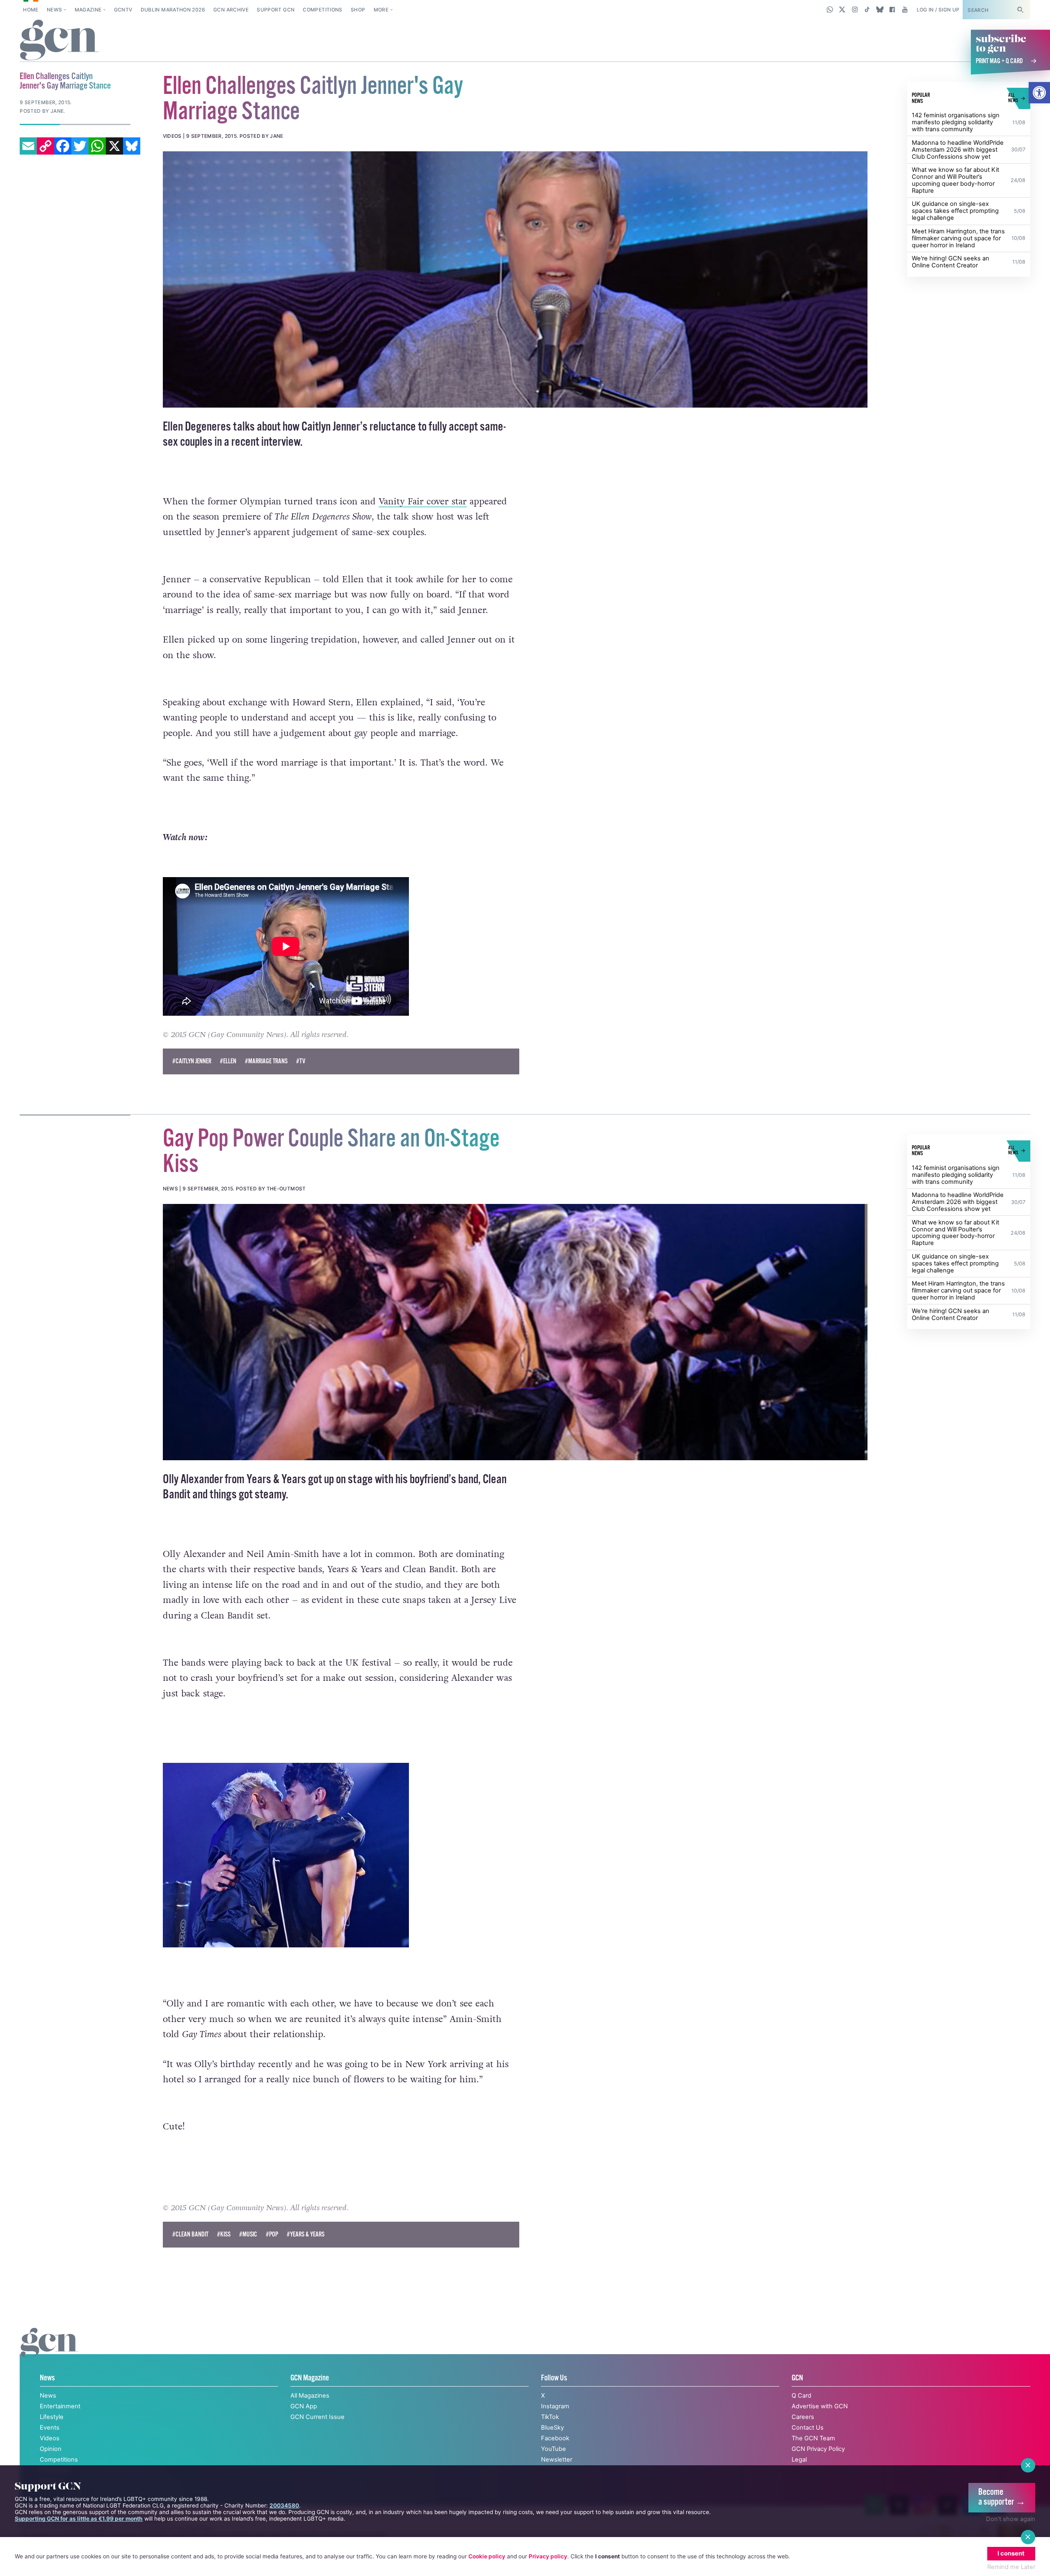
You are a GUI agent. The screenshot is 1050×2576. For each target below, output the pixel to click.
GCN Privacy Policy (818, 2449)
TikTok (550, 2417)
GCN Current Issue (317, 2417)
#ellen (228, 1061)
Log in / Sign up (938, 10)
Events (50, 2428)
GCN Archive (231, 10)
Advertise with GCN (820, 2406)
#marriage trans (266, 1061)
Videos (50, 2438)
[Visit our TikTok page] (867, 9)
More (381, 10)
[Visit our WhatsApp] (830, 9)
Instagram (555, 2406)
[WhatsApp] (97, 146)
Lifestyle (52, 2417)
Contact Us (808, 2428)
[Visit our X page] (842, 9)
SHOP (358, 10)
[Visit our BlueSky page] (880, 9)
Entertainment (60, 2406)
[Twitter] (80, 146)
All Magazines (310, 2396)
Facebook (555, 2438)
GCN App (304, 2406)
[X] (114, 146)
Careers (803, 2417)
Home (31, 10)
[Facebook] (63, 146)
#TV (301, 1061)
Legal (799, 2460)
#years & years (306, 2235)
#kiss (224, 2235)
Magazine (88, 10)
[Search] (1020, 10)
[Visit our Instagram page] (855, 9)
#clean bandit (190, 2235)
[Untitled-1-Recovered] (515, 279)
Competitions (322, 10)
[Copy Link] (46, 146)
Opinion (51, 2449)
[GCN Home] (59, 41)
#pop (272, 2235)
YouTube (554, 2449)
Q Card (801, 2396)
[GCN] (49, 2351)
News (54, 10)
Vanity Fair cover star (423, 502)
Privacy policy (548, 2556)
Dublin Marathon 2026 (173, 10)
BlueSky (552, 2428)
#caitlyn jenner (192, 1061)
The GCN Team (813, 2438)
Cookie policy (487, 2556)
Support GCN (276, 10)
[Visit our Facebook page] (892, 9)
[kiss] (515, 1332)
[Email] (28, 146)
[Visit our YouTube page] (905, 9)
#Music (248, 2235)
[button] (1039, 93)
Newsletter (557, 2460)
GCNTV (123, 10)
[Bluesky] (132, 146)
